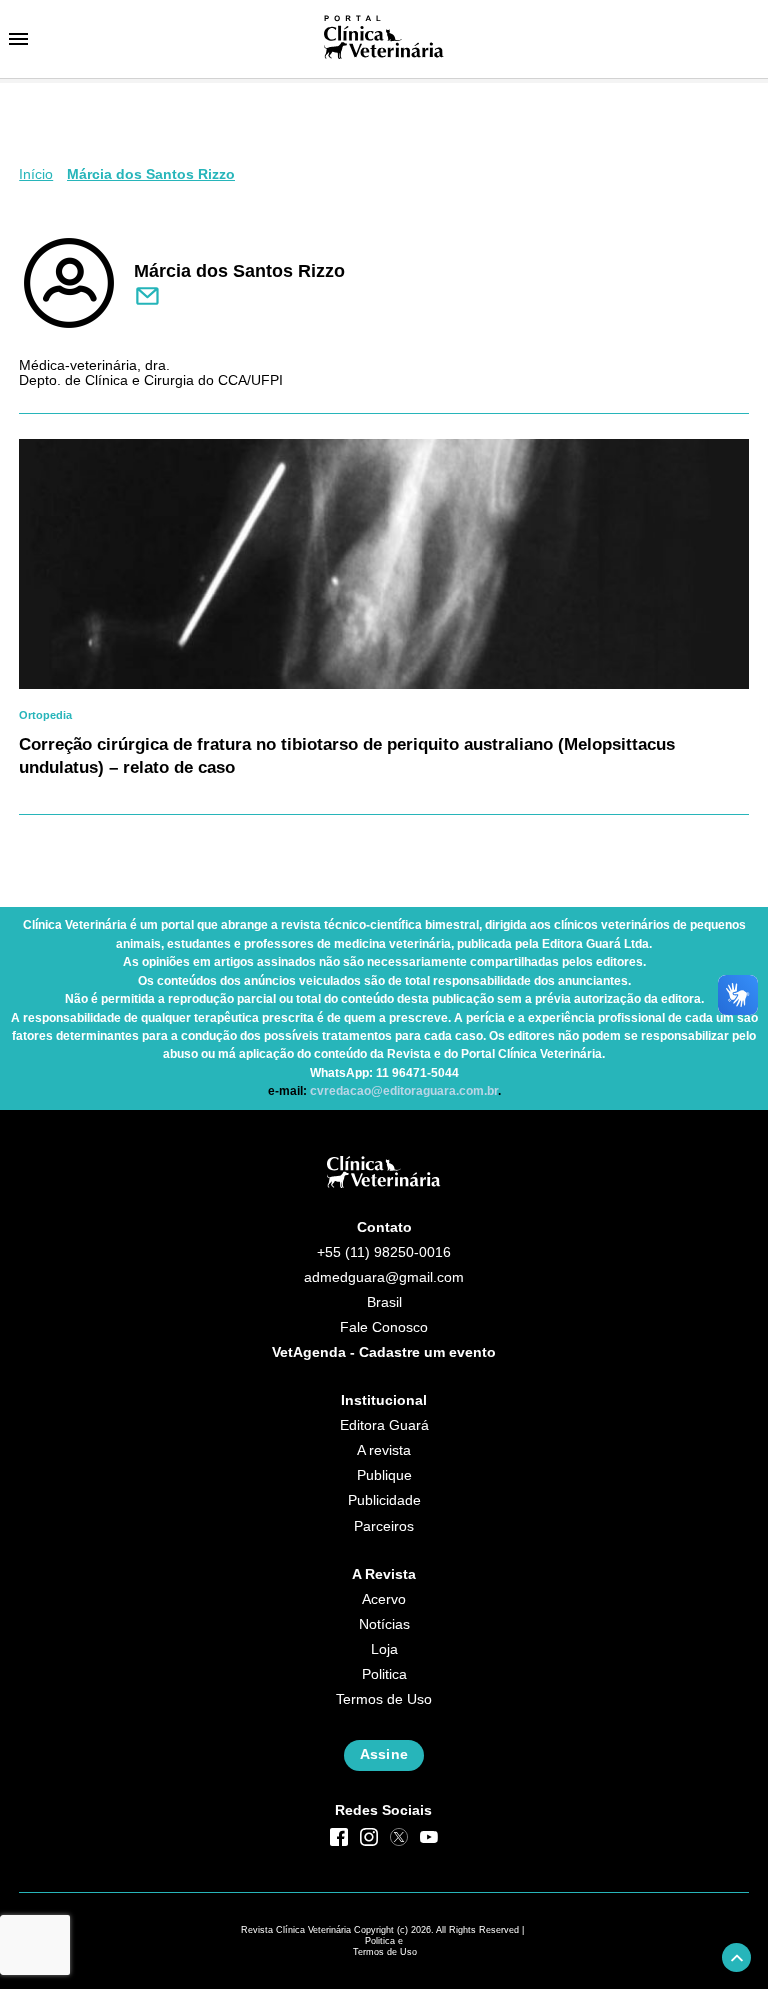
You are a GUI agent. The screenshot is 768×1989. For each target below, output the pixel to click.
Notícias (384, 1624)
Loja (384, 1649)
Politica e (384, 1941)
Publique (384, 1475)
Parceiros (384, 1526)
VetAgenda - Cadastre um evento (384, 1352)
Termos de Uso (384, 1699)
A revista (384, 1450)
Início (36, 174)
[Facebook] (339, 1837)
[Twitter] (399, 1837)
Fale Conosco (384, 1327)
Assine (384, 1754)
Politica (384, 1674)
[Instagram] (369, 1837)
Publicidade (384, 1500)
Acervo (384, 1599)
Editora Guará (384, 1425)
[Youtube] (429, 1837)
